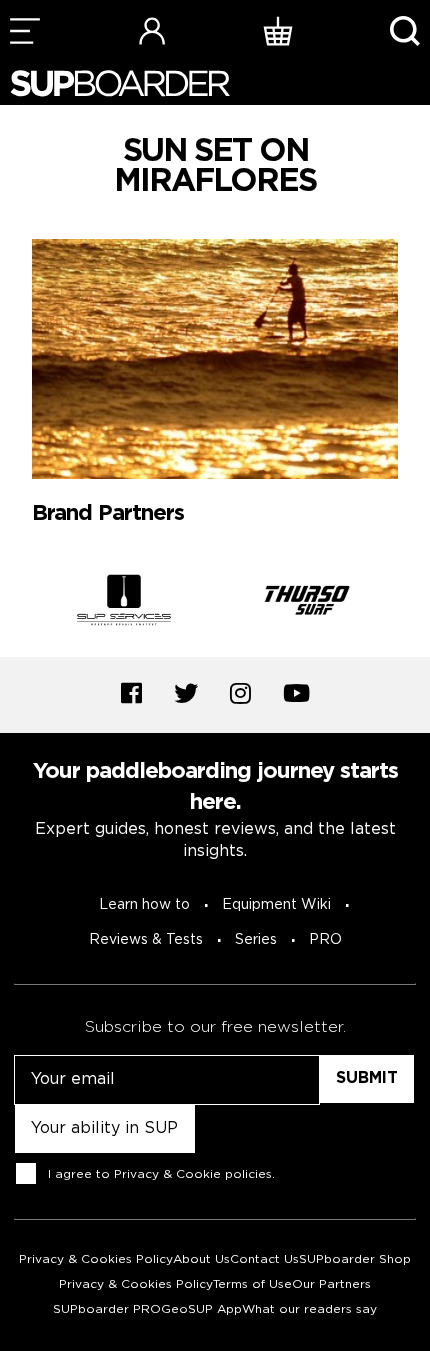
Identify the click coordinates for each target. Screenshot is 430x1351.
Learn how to (144, 905)
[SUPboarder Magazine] (120, 83)
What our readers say (309, 1309)
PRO (325, 940)
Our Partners (331, 1284)
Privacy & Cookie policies (193, 1174)
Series (256, 940)
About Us (201, 1259)
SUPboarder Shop (355, 1259)
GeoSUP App (201, 1309)
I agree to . (161, 1174)
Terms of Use (252, 1284)
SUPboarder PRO (107, 1309)
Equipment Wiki (276, 905)
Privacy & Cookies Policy (96, 1259)
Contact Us (264, 1259)
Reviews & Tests (146, 940)
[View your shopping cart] (278, 30)
